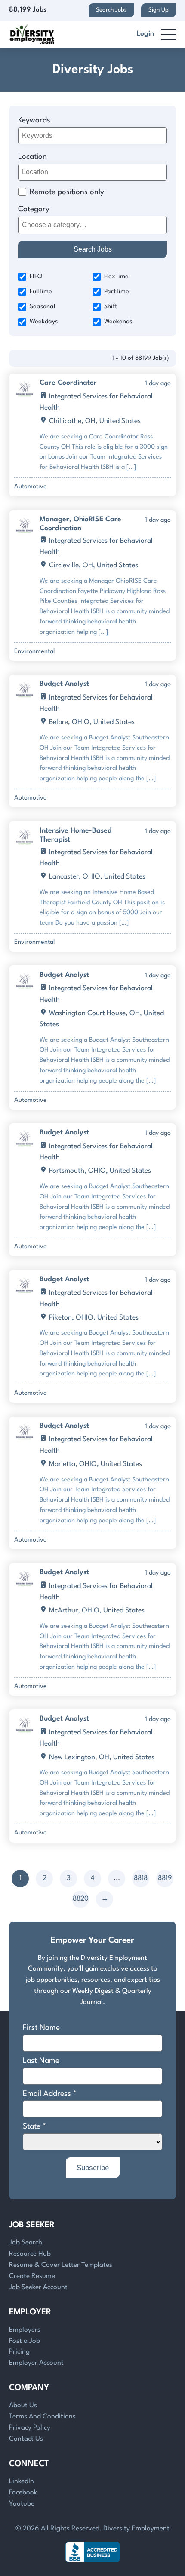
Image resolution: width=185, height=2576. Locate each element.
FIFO (36, 277)
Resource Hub (30, 2254)
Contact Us (26, 2439)
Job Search (26, 2243)
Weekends (118, 322)
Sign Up (159, 10)
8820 (81, 1899)
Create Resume (32, 2276)
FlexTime (116, 277)
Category (34, 209)
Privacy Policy (30, 2428)
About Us (23, 2406)
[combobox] (93, 225)
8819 (165, 1878)
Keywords (34, 120)
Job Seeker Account (38, 2287)
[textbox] (91, 225)
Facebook (23, 2493)
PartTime (117, 292)
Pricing (19, 2352)
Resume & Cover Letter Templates (61, 2265)
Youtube (22, 2504)
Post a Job (25, 2341)
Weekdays (44, 322)
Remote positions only (67, 192)
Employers (25, 2330)
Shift (111, 307)
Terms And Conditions (42, 2417)
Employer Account (36, 2363)
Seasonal (42, 307)
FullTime (41, 292)
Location (32, 157)
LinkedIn (22, 2482)
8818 (141, 1878)
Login (145, 34)
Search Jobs (111, 10)
